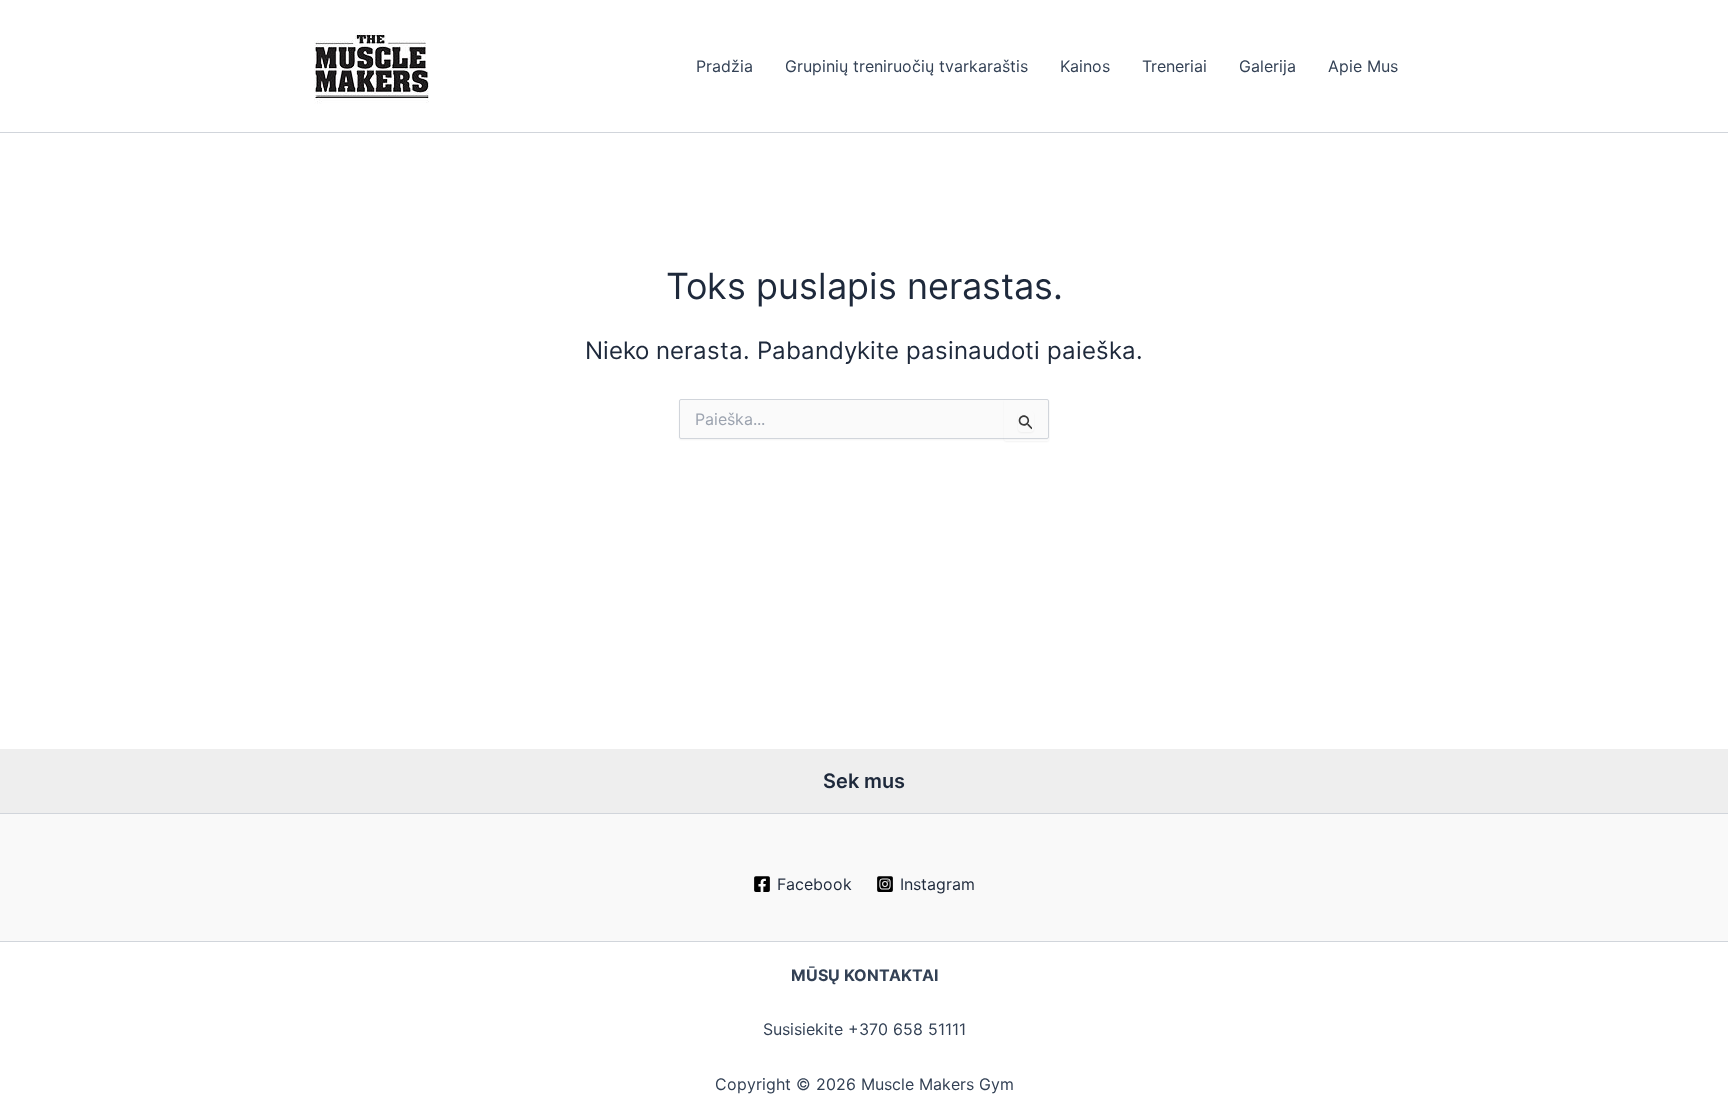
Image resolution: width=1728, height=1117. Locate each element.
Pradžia (724, 66)
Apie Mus (1363, 66)
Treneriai (1174, 66)
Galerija (1267, 66)
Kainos (1085, 66)
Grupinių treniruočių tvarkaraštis (906, 66)
